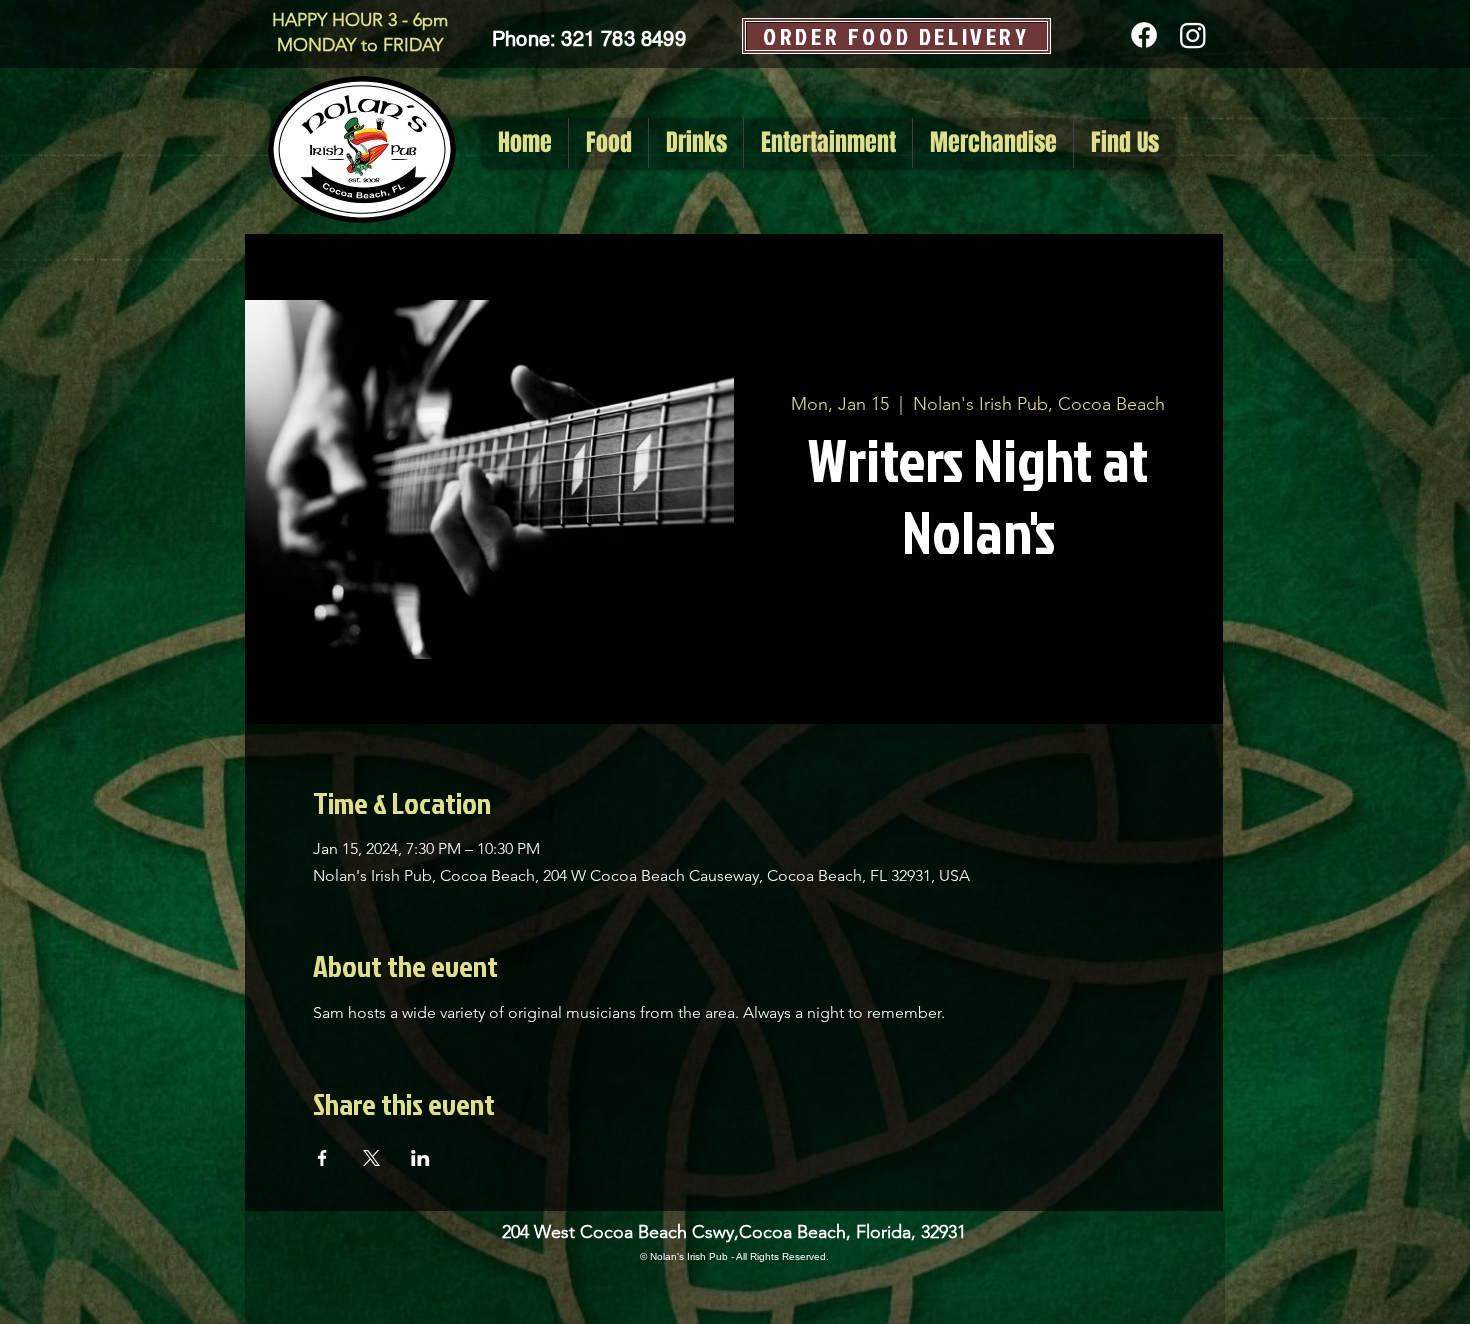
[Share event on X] (371, 1158)
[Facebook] (1144, 35)
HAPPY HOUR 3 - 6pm (360, 20)
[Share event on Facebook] (322, 1158)
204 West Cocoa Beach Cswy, (620, 1232)
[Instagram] (1193, 35)
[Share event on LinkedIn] (420, 1158)
